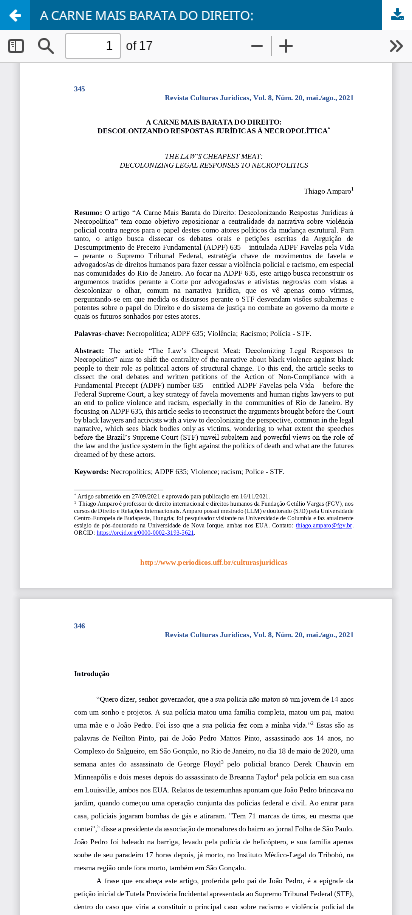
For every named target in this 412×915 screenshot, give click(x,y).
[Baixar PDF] (397, 15)
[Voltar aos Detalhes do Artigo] (15, 15)
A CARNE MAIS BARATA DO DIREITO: (147, 15)
